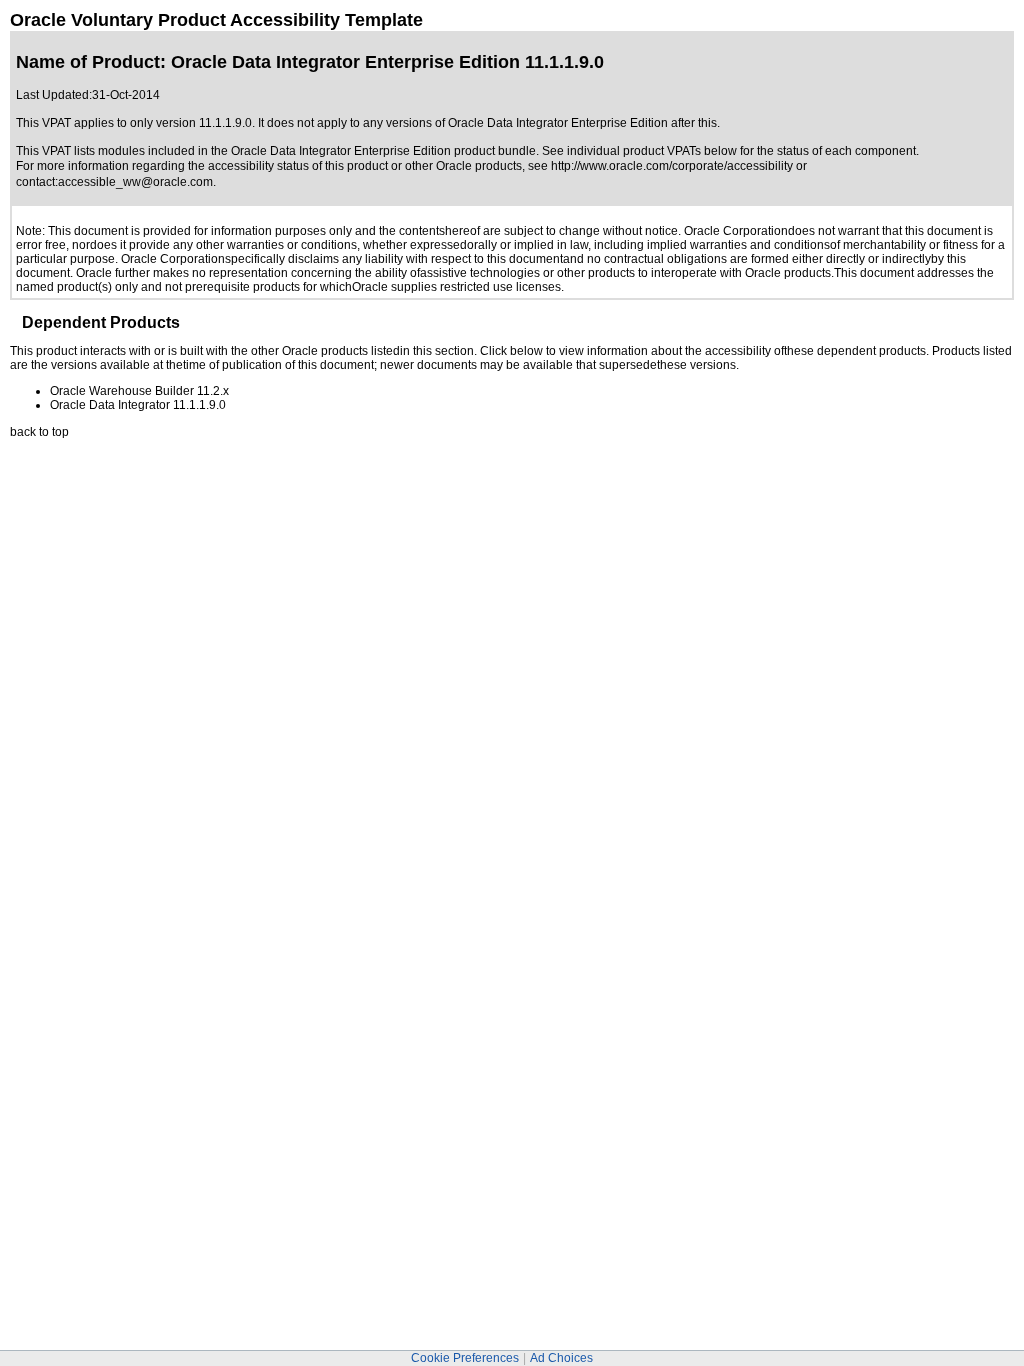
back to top (39, 432)
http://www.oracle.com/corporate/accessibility (672, 166)
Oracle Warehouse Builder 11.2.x (139, 391)
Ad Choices (561, 1358)
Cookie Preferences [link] (465, 1358)
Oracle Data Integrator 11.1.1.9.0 (138, 405)
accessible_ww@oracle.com (135, 182)
